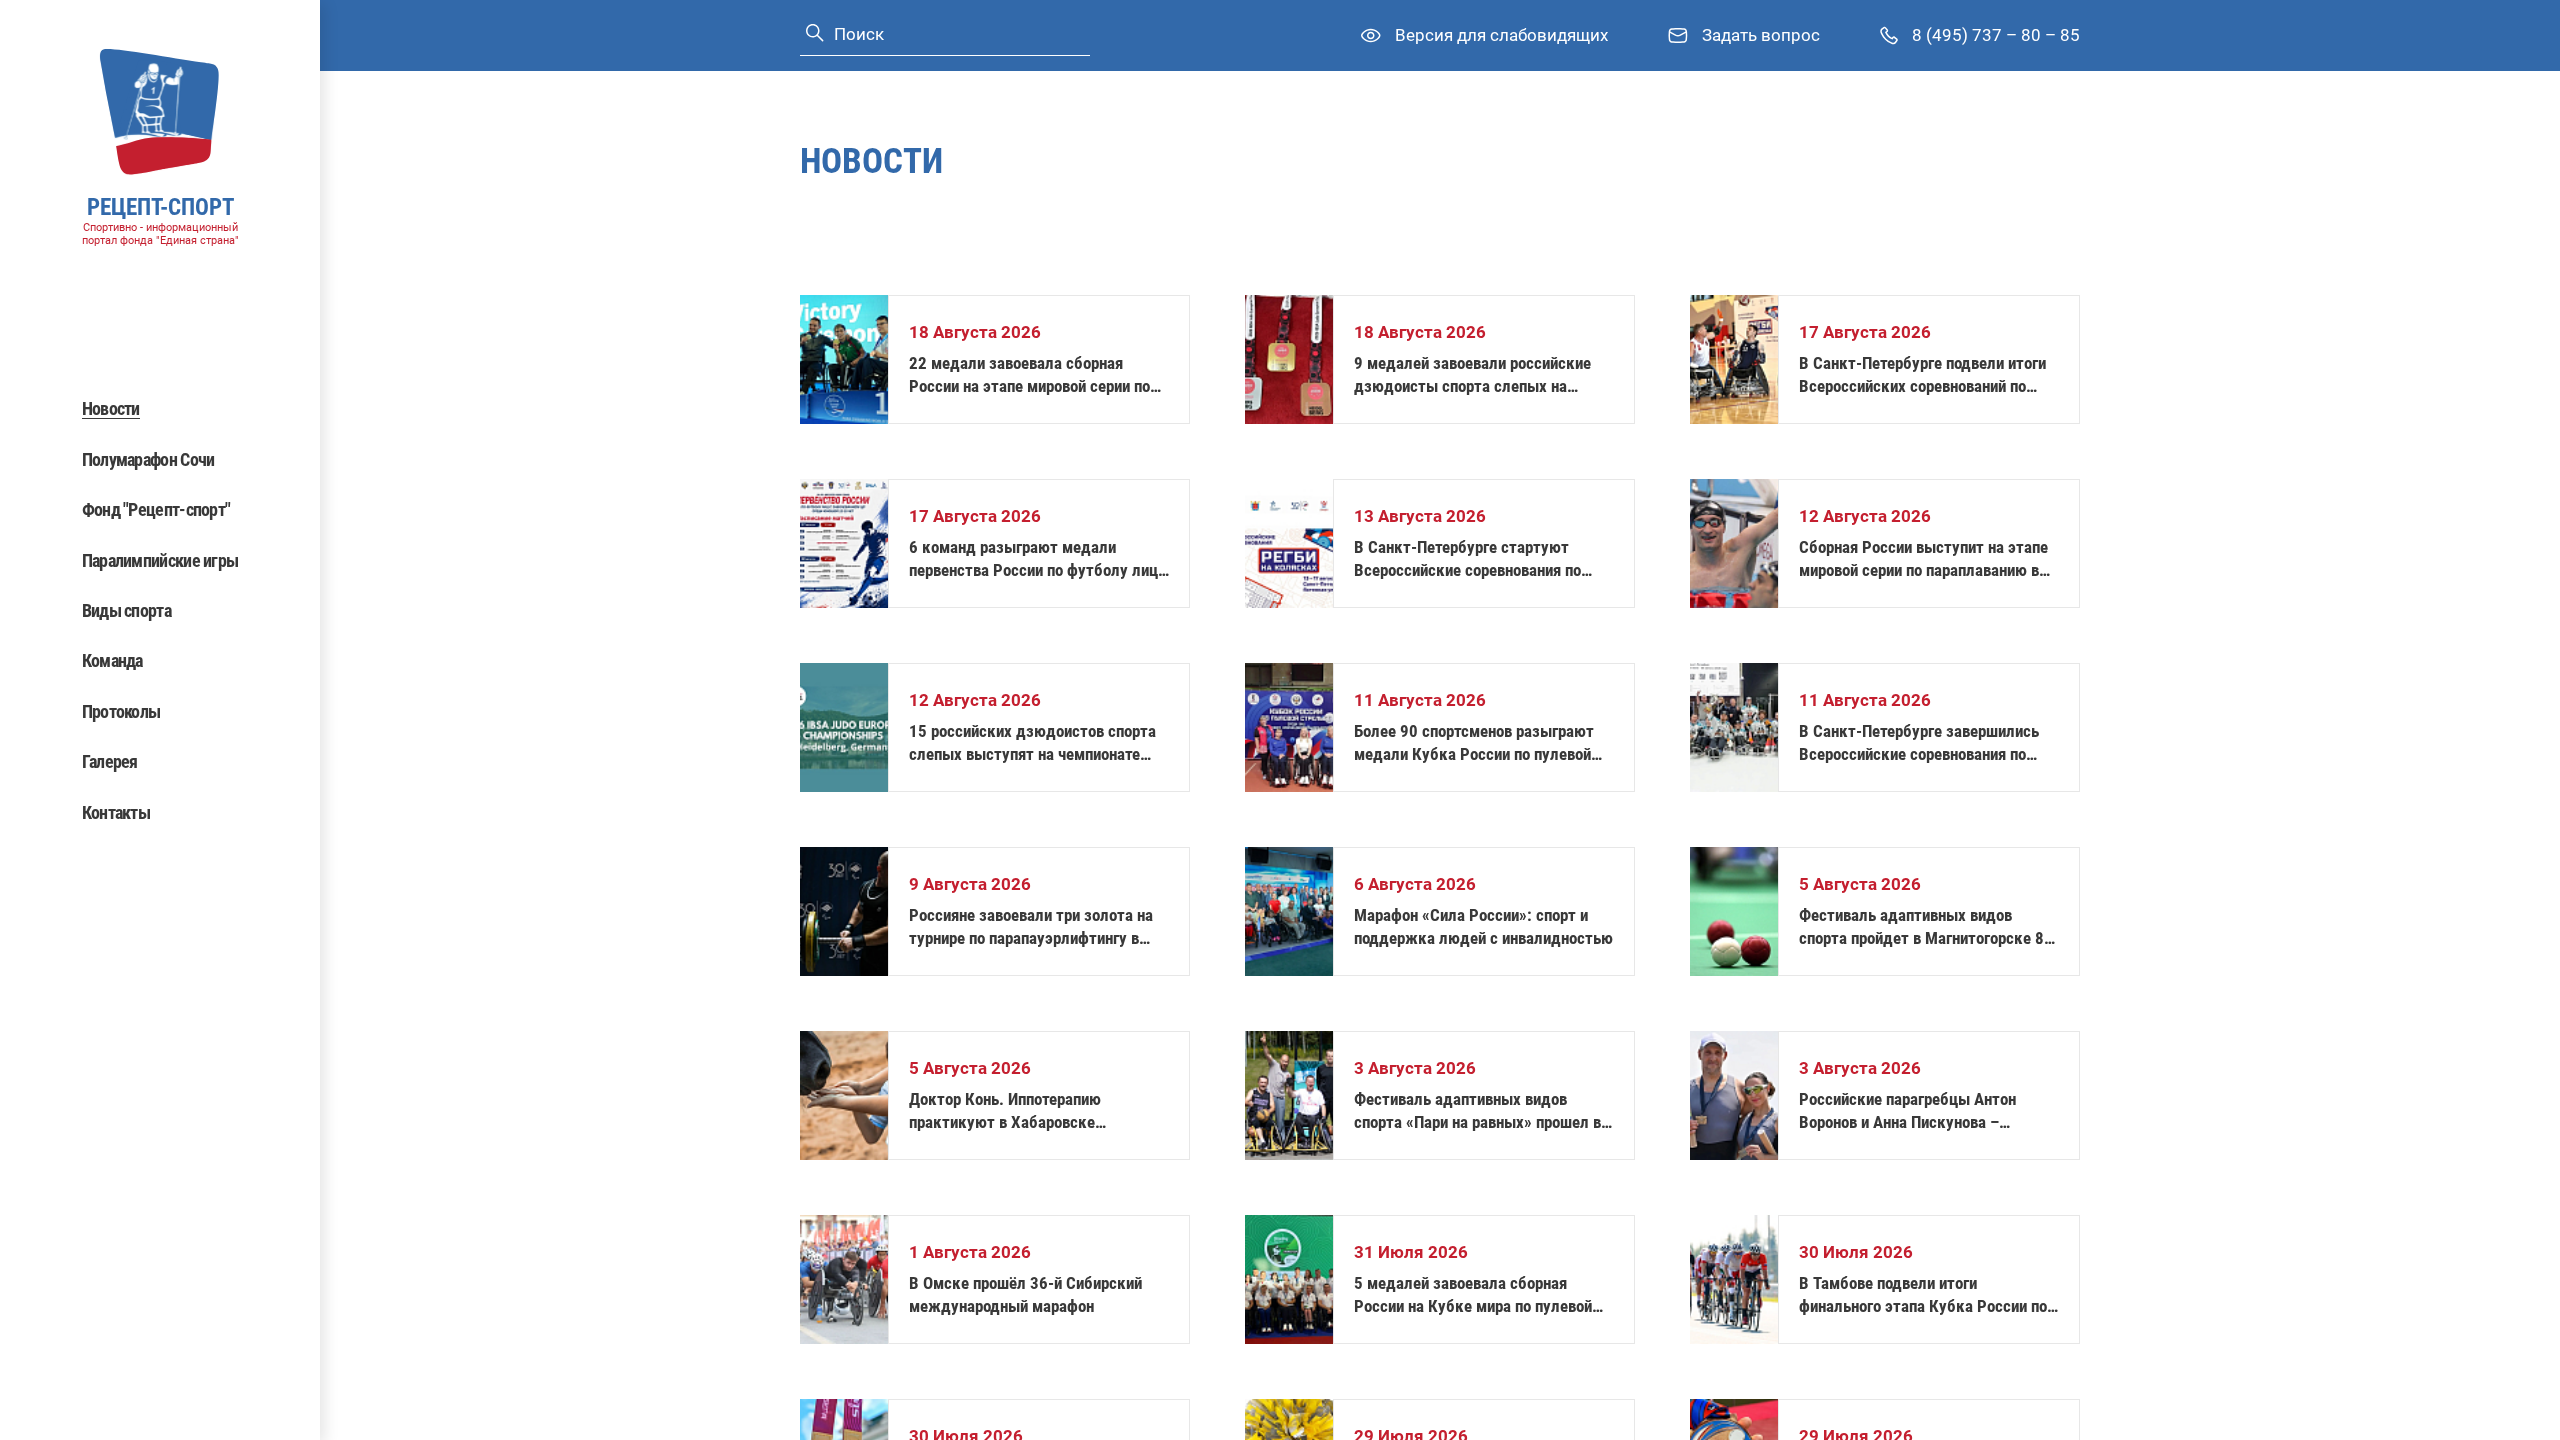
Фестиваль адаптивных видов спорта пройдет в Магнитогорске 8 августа (1921, 927)
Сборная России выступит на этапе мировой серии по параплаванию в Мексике (1923, 559)
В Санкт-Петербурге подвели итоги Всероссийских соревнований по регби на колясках (1922, 375)
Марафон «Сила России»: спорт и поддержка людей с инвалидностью (1483, 926)
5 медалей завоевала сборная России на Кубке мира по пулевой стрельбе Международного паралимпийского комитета (1473, 1295)
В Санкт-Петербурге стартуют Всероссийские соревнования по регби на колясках (1467, 559)
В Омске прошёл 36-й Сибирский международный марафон (1025, 1294)
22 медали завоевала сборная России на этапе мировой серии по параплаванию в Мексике (1029, 375)
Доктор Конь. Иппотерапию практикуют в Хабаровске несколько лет (1005, 1111)
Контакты (116, 812)
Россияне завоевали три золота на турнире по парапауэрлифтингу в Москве (1031, 927)
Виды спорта (126, 610)
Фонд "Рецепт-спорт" (156, 509)
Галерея (110, 761)
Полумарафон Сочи (148, 459)
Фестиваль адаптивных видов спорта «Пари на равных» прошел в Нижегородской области (1477, 1111)
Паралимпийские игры (160, 560)
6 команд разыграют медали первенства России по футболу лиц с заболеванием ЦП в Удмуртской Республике (1033, 559)
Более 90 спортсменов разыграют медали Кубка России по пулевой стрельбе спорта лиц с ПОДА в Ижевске (1474, 743)
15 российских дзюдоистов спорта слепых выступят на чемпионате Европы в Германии (1032, 743)
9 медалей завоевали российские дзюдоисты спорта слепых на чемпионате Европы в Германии (1472, 375)
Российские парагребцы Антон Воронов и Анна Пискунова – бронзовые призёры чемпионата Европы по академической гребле (1918, 1111)
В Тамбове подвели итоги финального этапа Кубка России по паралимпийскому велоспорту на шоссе (1923, 1295)
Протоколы (121, 711)
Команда (112, 660)
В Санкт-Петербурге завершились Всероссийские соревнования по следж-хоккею (1919, 743)
